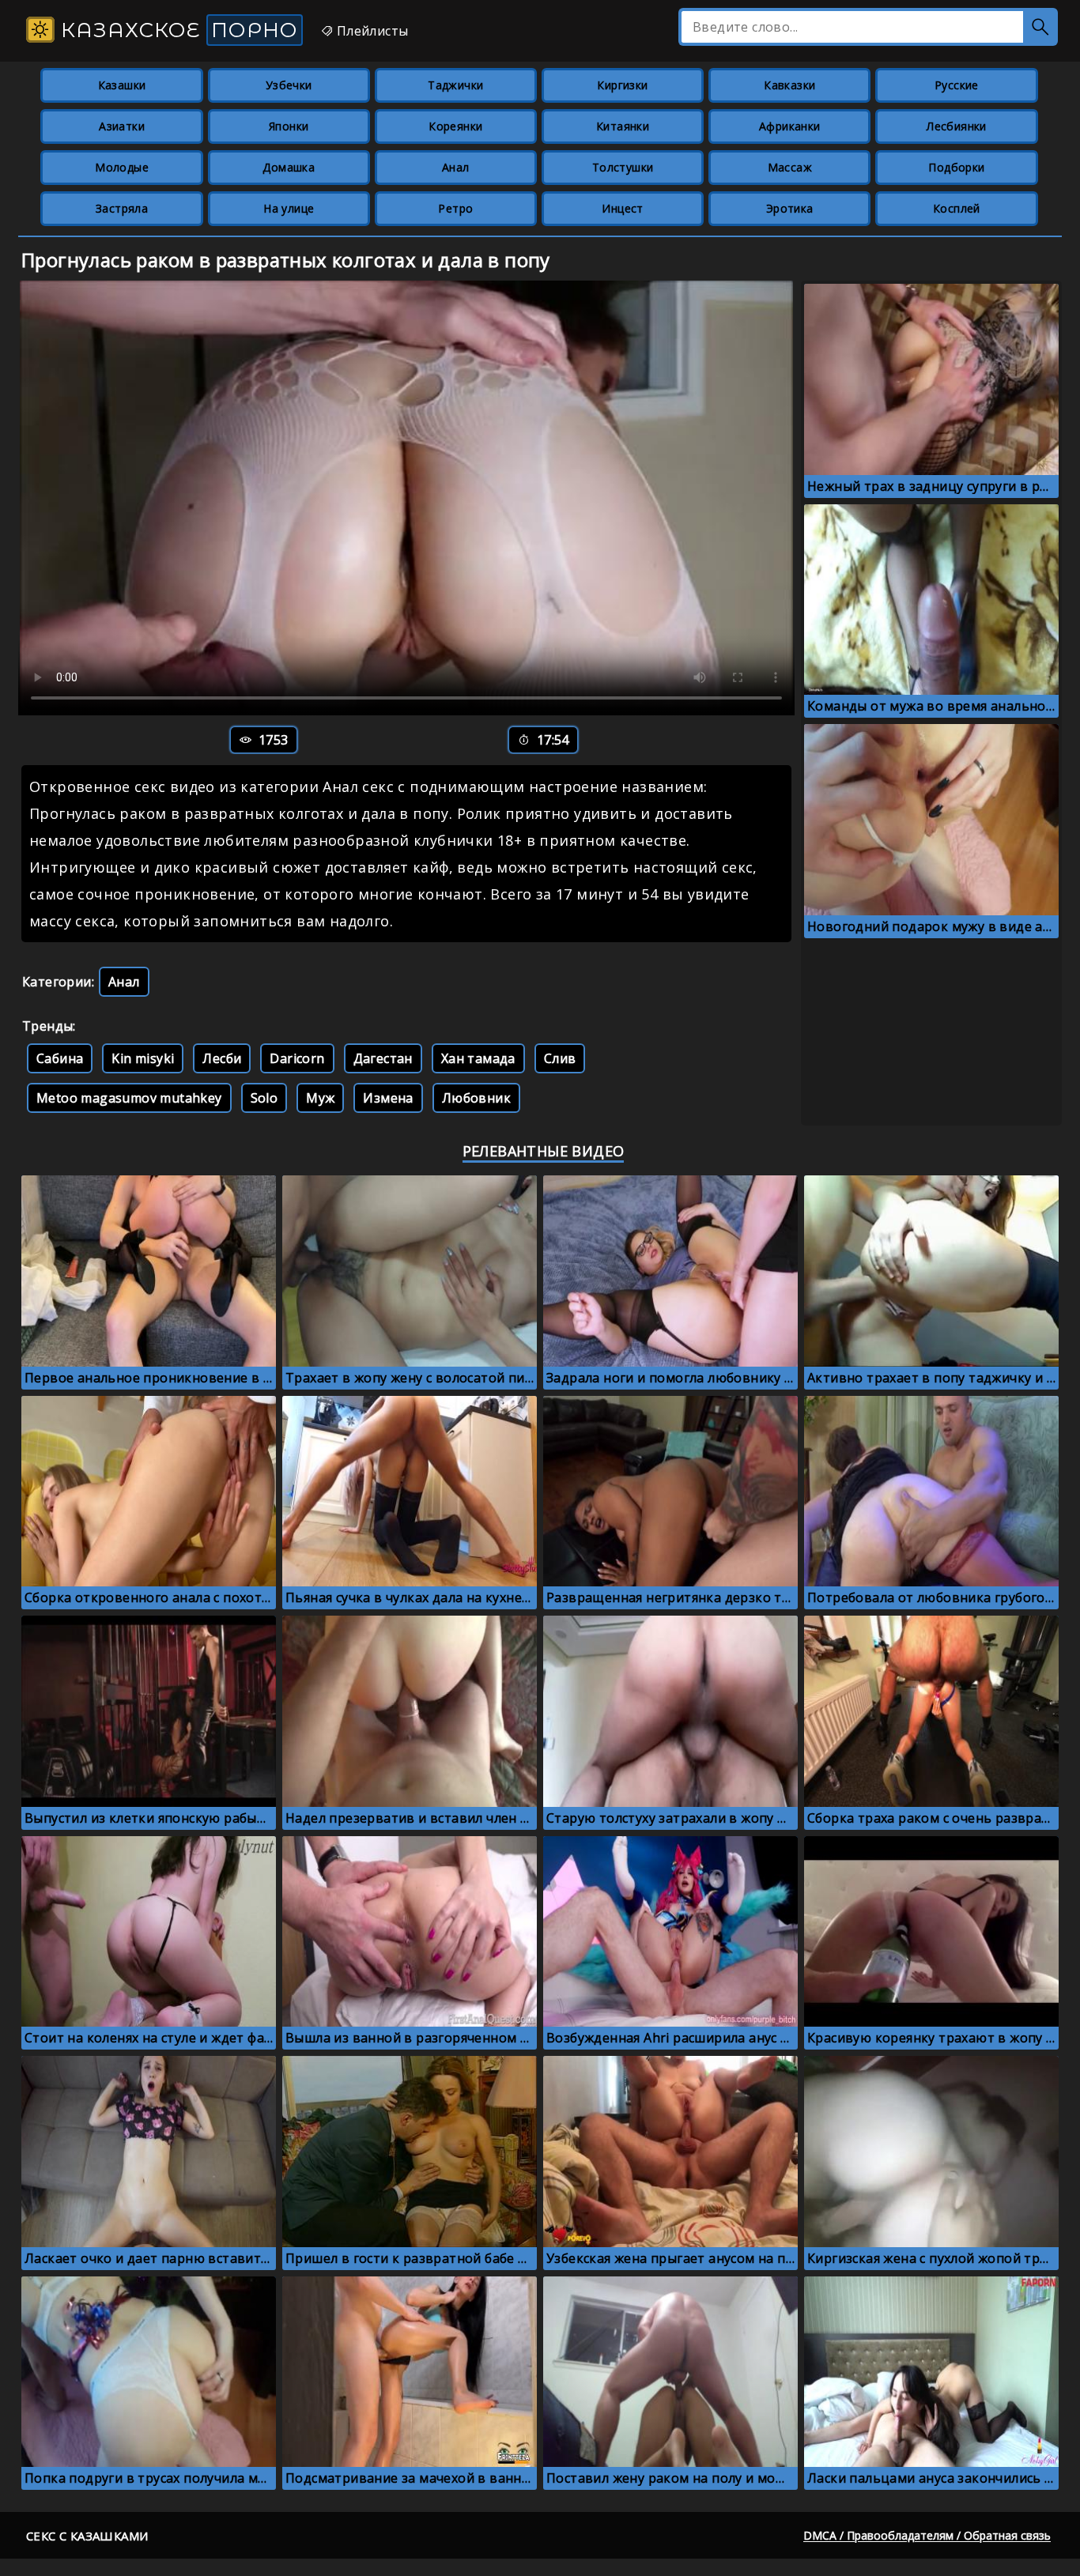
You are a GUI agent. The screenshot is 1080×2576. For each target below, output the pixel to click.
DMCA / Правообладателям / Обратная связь (927, 2535)
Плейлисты (370, 31)
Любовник (476, 1098)
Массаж (790, 167)
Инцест (622, 208)
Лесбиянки (957, 126)
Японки (289, 126)
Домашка (289, 167)
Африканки (790, 126)
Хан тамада (478, 1058)
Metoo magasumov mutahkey (129, 1098)
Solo (264, 1098)
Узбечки (289, 85)
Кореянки (455, 126)
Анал (456, 167)
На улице (289, 208)
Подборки (956, 167)
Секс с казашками (87, 2536)
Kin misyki (143, 1058)
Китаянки (623, 126)
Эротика (790, 208)
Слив (560, 1058)
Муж (320, 1098)
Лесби (222, 1058)
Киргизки (622, 85)
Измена (388, 1098)
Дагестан (383, 1058)
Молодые (122, 167)
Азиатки (122, 126)
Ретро (455, 208)
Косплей (957, 208)
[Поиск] (1040, 27)
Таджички (455, 85)
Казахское (176, 30)
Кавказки (789, 85)
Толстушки (623, 167)
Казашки (122, 85)
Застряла (122, 208)
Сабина (60, 1058)
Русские (957, 85)
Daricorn (297, 1058)
